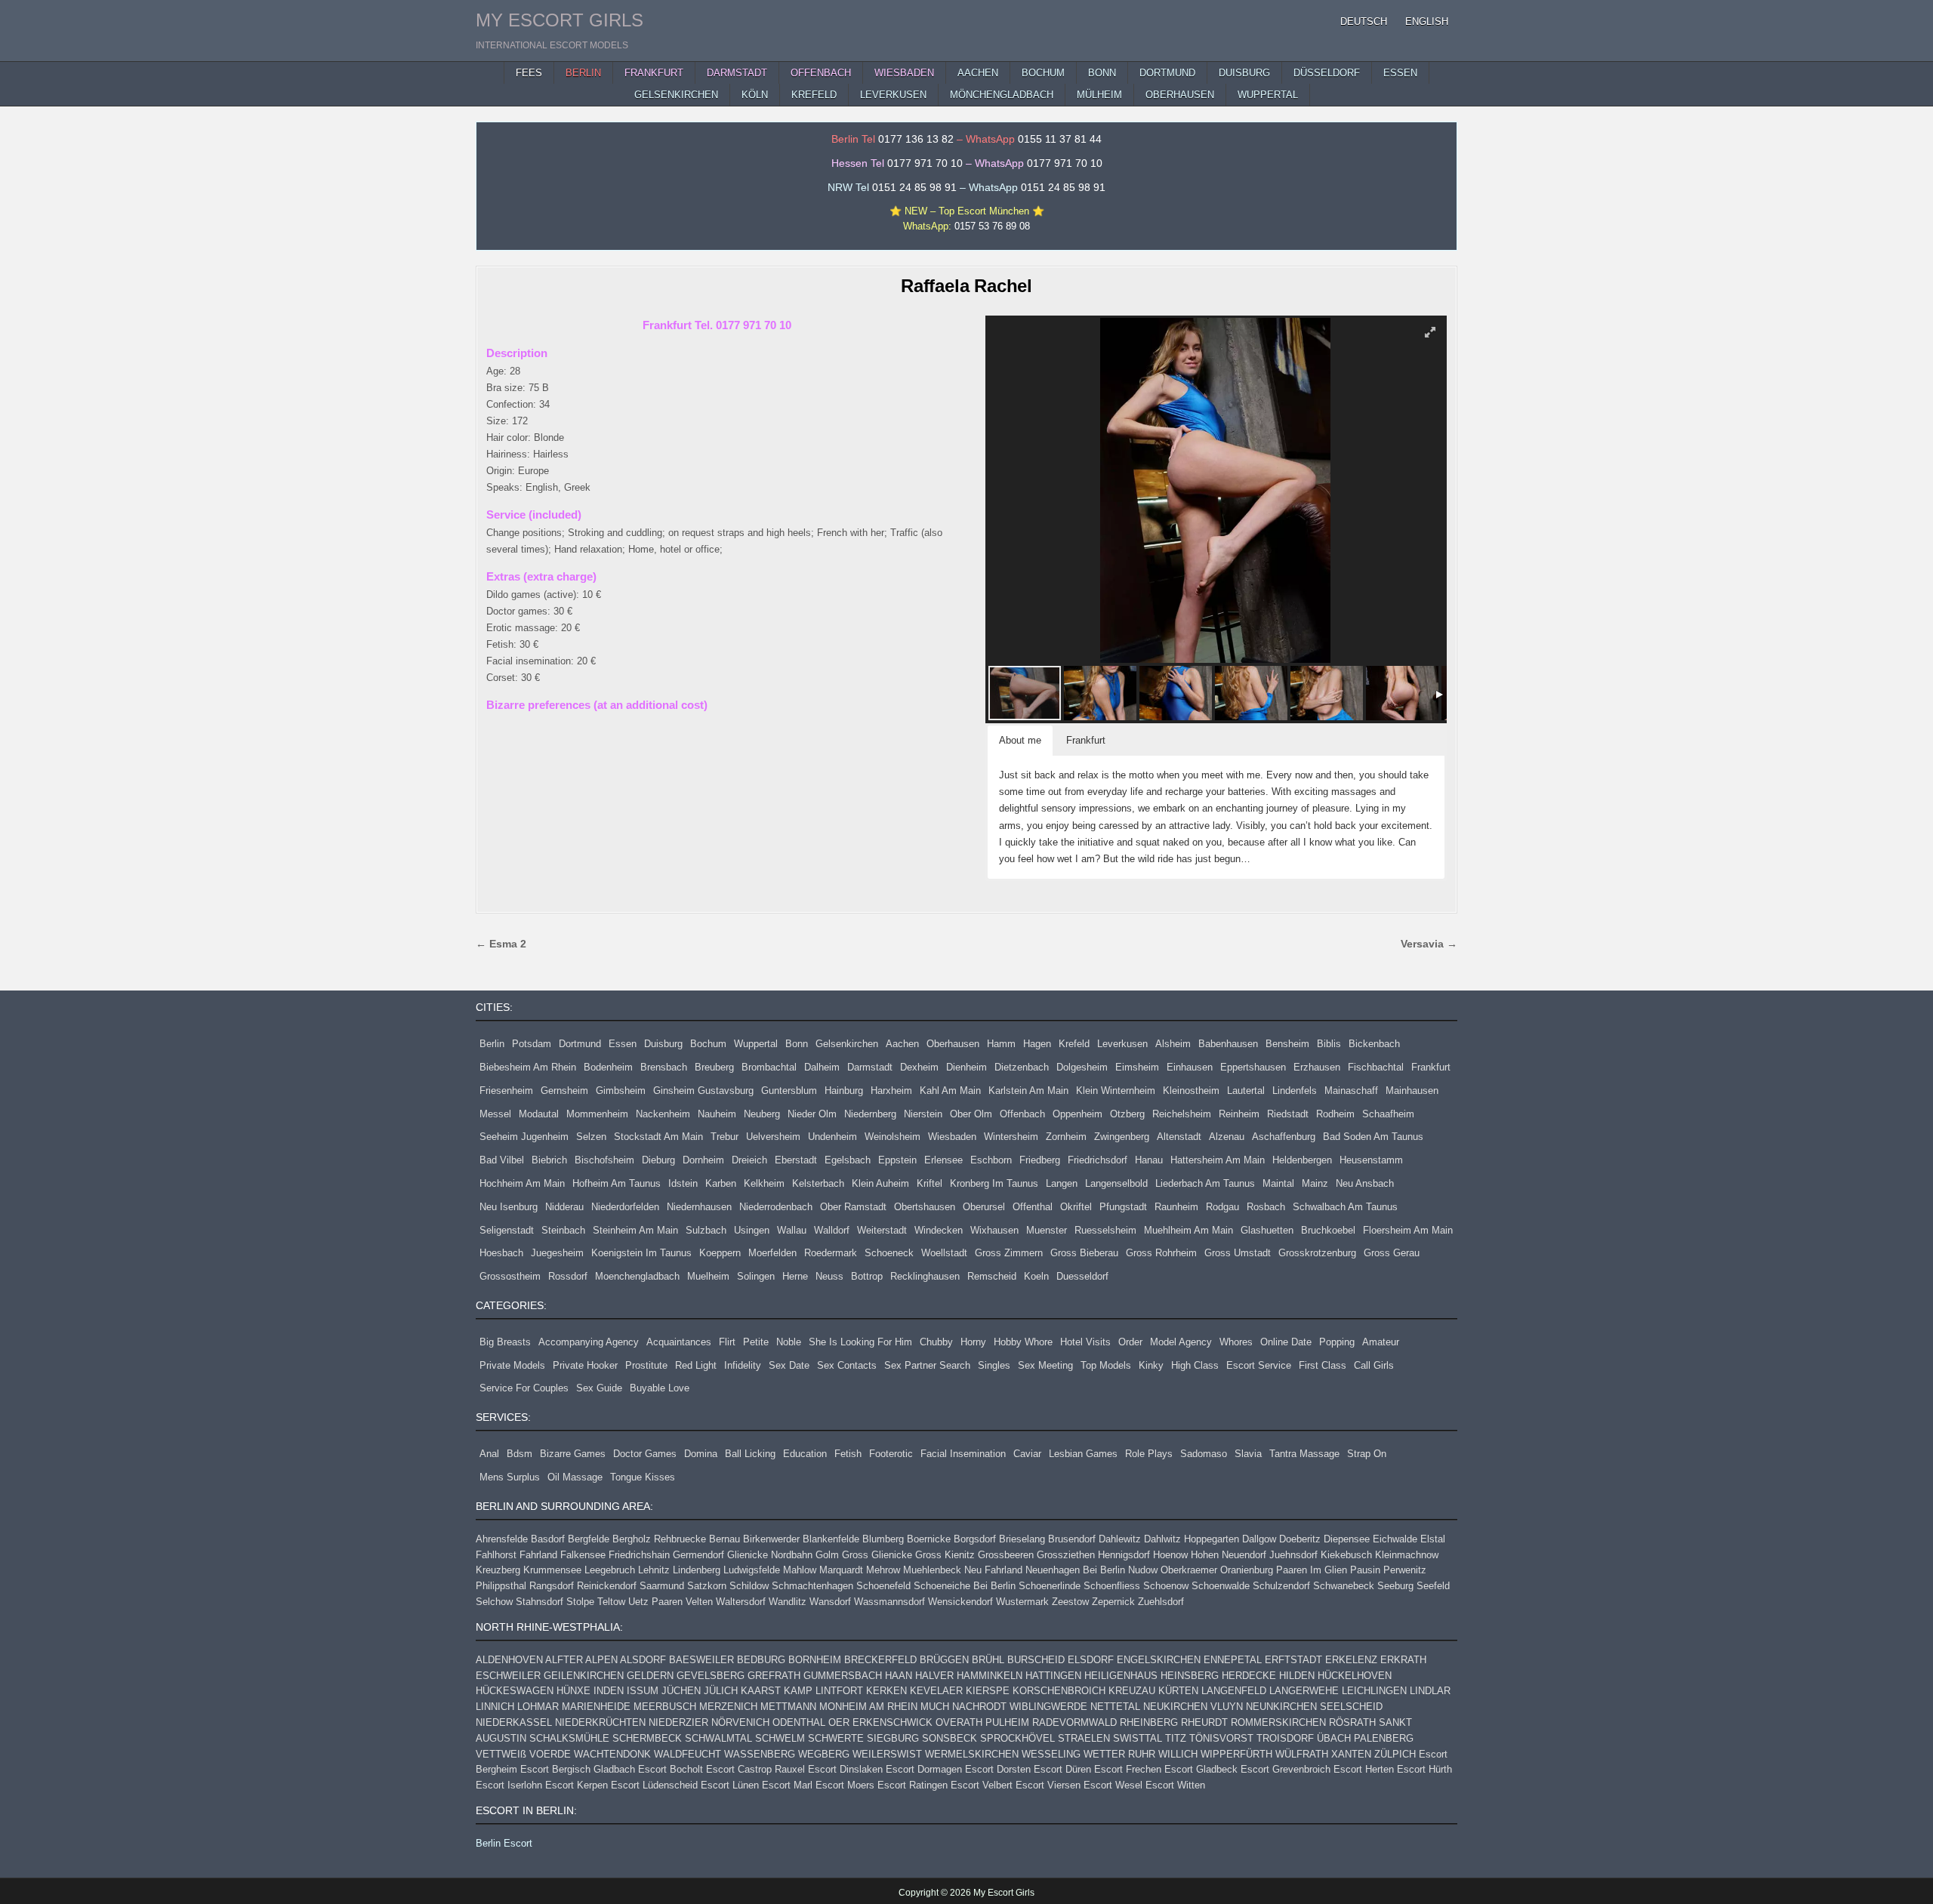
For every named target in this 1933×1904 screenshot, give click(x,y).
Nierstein (923, 1114)
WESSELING (1051, 1754)
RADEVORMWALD (1074, 1722)
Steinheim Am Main (635, 1230)
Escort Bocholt (671, 1769)
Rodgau (1222, 1207)
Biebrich (549, 1160)
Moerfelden (772, 1253)
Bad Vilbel (502, 1160)
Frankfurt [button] (1086, 740)
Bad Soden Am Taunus (1373, 1137)
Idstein (683, 1183)
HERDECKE (1249, 1676)
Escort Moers (845, 1785)
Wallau (792, 1230)
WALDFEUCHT (687, 1754)
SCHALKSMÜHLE (569, 1738)
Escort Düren (1062, 1769)
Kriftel (930, 1183)
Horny (973, 1342)
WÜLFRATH (1302, 1754)
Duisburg (663, 1044)
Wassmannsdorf (889, 1602)
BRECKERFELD (880, 1660)
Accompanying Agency (589, 1342)
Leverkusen (1122, 1044)
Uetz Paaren (655, 1602)
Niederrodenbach (776, 1207)
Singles (994, 1365)
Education (805, 1454)
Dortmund (580, 1044)
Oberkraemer (1189, 1570)
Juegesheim (557, 1253)
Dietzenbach (1022, 1067)
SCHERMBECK (647, 1738)
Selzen (591, 1137)
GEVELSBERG (711, 1676)
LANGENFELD (1234, 1691)
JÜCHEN (681, 1691)
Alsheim (1173, 1044)
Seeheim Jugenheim (524, 1137)
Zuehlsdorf (1161, 1602)
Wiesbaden (952, 1137)
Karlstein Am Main (1028, 1091)
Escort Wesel (1113, 1785)
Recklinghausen (925, 1276)
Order (1130, 1342)
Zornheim (1066, 1137)
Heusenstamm (1371, 1160)
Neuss (829, 1276)
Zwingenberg (1122, 1137)
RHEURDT (1204, 1722)
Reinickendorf (607, 1586)
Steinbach (563, 1230)
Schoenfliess (1112, 1586)
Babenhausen (1228, 1044)
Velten (699, 1602)
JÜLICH (721, 1691)
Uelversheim (773, 1137)
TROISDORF (1285, 1738)
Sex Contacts (847, 1365)
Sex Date (789, 1365)
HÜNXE (573, 1691)
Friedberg (1040, 1160)
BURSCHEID (1036, 1660)
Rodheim (1335, 1114)
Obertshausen (925, 1207)
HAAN (899, 1676)
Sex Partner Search (927, 1365)
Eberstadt (796, 1160)
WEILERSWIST (887, 1754)
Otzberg (1127, 1114)
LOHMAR (538, 1707)
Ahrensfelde (502, 1539)
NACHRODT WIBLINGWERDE (1020, 1707)
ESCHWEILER (508, 1676)
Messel (495, 1114)
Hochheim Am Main (522, 1183)
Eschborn (991, 1160)
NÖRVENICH (740, 1722)
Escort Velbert (982, 1785)
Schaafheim (1388, 1114)
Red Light (696, 1365)
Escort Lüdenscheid (654, 1785)
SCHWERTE (836, 1738)
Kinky (1151, 1365)
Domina (701, 1454)
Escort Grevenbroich (1286, 1769)
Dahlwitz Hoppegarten (1192, 1539)
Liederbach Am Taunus (1205, 1183)
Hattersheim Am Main (1218, 1160)
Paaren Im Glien (1312, 1570)
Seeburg (1395, 1586)
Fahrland (538, 1555)
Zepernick (1113, 1602)
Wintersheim (1011, 1137)
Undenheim (832, 1137)
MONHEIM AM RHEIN (868, 1707)
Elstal (1433, 1539)
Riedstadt (1288, 1114)
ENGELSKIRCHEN (1159, 1660)
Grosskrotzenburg (1317, 1253)
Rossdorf (568, 1276)
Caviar (1027, 1454)
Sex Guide (599, 1388)
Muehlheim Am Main (1188, 1230)
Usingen (752, 1230)
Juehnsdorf (1293, 1555)
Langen (1062, 1183)
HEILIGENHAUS (1121, 1676)
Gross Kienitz (945, 1555)
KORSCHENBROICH (1059, 1691)
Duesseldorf (1082, 1276)
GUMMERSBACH (843, 1676)
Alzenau (1227, 1137)
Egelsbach (848, 1160)
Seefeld (1433, 1586)
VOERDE (550, 1754)
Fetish (848, 1454)
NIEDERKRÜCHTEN (600, 1722)
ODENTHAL (799, 1722)
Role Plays (1149, 1454)
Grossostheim (510, 1276)
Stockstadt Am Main (658, 1137)
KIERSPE (988, 1691)
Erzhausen (1317, 1067)
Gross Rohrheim (1161, 1253)
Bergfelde (589, 1539)
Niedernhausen (699, 1207)
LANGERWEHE (1304, 1691)
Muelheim (708, 1276)
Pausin (1365, 1570)
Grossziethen (1066, 1555)
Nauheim (717, 1114)
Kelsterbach (818, 1183)
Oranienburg (1247, 1570)
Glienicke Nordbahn (770, 1555)
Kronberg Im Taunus (994, 1183)
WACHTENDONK (612, 1754)
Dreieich (749, 1160)
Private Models (512, 1365)
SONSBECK (950, 1738)
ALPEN (601, 1660)
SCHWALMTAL (718, 1738)
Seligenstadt (507, 1230)
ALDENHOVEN (509, 1660)
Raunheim (1176, 1207)
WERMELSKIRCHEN (972, 1754)
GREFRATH (774, 1676)
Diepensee (1347, 1539)
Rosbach (1266, 1207)
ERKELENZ (1351, 1660)
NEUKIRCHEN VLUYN (1193, 1707)
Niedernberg (870, 1114)
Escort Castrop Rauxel (755, 1769)
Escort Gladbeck (1201, 1769)
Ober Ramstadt (853, 1207)
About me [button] (1020, 740)
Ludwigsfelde (752, 1570)
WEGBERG (824, 1754)
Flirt (727, 1342)
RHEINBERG (1149, 1722)
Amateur (1381, 1342)
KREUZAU (1132, 1691)
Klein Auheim (880, 1183)
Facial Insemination (963, 1454)
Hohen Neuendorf (1229, 1555)
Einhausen (1190, 1067)
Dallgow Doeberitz (1281, 1539)
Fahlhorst (496, 1555)
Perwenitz (1405, 1570)
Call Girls (1374, 1365)
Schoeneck (889, 1253)
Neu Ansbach (1365, 1183)
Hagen (1037, 1044)
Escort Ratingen (913, 1785)
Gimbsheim (621, 1091)
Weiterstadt (882, 1230)
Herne (795, 1276)
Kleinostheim (1191, 1091)
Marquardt (841, 1570)
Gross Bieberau (1084, 1253)
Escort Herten (1364, 1769)
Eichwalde (1395, 1539)
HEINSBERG (1190, 1676)
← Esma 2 (501, 944)
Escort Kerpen (577, 1785)
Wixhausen (994, 1230)
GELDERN (650, 1676)
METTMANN (788, 1707)
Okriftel (1076, 1207)
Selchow (494, 1602)
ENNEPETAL (1233, 1660)
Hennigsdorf (1124, 1555)
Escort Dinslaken (845, 1769)
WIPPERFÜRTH (1236, 1754)
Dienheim (966, 1067)
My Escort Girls (560, 20)
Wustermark (1022, 1602)
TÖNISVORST (1221, 1738)
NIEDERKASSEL (514, 1722)
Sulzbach (706, 1230)
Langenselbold (1116, 1183)
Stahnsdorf (540, 1602)
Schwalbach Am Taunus (1345, 1207)
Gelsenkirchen (847, 1044)
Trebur (724, 1137)
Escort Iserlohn (509, 1785)
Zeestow (1070, 1602)
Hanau (1149, 1160)
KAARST (761, 1691)
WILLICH (1178, 1754)
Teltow (611, 1602)
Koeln (1036, 1276)
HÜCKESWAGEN (515, 1691)
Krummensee (552, 1570)
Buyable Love (660, 1388)
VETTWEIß (501, 1754)
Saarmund (662, 1586)
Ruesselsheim (1105, 1230)
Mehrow (883, 1570)
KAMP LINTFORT (823, 1691)
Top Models (1106, 1365)
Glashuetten (1267, 1230)
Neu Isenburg (509, 1207)
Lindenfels (1295, 1091)
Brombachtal (769, 1067)
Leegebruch (610, 1570)
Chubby (936, 1342)
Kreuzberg (498, 1570)
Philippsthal (501, 1586)
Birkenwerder (771, 1539)
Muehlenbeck (932, 1570)
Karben (721, 1183)
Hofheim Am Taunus (617, 1183)
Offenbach (1022, 1114)
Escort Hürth (1424, 1769)
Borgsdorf (975, 1539)
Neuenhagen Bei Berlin (1075, 1570)
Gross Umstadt (1238, 1253)
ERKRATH (1403, 1660)
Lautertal (1246, 1091)
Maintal (1278, 1183)
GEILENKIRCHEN (584, 1676)
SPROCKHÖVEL (1017, 1738)
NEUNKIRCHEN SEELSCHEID (1314, 1707)
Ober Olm (971, 1114)
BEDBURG (761, 1660)
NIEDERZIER (678, 1722)
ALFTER (564, 1660)
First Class (1323, 1365)
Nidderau (564, 1207)
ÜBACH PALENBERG (1365, 1738)
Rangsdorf (552, 1586)
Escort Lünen (730, 1785)
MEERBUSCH (665, 1707)
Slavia (1248, 1454)
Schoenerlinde (1050, 1586)
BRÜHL (988, 1660)
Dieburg (658, 1160)
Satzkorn (707, 1586)
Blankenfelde (831, 1539)
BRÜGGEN (944, 1660)
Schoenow (1166, 1586)
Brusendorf (1072, 1539)
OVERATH (959, 1722)
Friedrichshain (639, 1555)
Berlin (492, 1044)
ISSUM (643, 1691)
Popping (1337, 1342)
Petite (756, 1342)
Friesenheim (506, 1091)
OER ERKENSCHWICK (880, 1722)
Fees (529, 73)
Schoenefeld (883, 1586)
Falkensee (583, 1555)
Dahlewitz (1120, 1539)
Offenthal (1033, 1207)
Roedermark (831, 1253)
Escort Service (1259, 1365)
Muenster (1047, 1230)
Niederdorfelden (625, 1207)
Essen (623, 1044)
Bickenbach (1374, 1044)
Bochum (708, 1044)
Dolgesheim (1082, 1067)
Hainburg (844, 1091)
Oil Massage (575, 1477)
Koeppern (720, 1253)
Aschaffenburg (1284, 1137)
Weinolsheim (893, 1137)
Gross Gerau (1392, 1253)
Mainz (1315, 1183)
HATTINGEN (1053, 1676)
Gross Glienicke (877, 1555)
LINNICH (495, 1707)
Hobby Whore (1023, 1342)
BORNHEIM (815, 1660)
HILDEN (1297, 1676)
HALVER (934, 1676)
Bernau (724, 1539)
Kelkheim (764, 1183)
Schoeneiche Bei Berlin (965, 1586)
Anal (489, 1454)
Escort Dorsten (998, 1769)
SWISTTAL (1138, 1738)
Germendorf (698, 1555)
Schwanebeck (1344, 1586)
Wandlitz (788, 1602)
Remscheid (992, 1276)
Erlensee (943, 1160)
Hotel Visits (1085, 1342)
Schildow (749, 1586)
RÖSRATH (1352, 1722)
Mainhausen (1412, 1091)
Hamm (1001, 1044)
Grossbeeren (1006, 1555)
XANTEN (1351, 1754)
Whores (1236, 1342)
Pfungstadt (1123, 1207)
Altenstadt (1179, 1137)
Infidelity (743, 1365)
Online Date (1286, 1342)
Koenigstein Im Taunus (641, 1253)
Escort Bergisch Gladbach (578, 1769)
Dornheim (703, 1160)
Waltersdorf (741, 1602)
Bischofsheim (604, 1160)
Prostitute (646, 1365)
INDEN (609, 1691)
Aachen (902, 1044)
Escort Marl (787, 1785)
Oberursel (984, 1207)
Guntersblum (789, 1091)
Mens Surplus (510, 1477)
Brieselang (1022, 1539)
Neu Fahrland (993, 1570)
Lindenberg (697, 1570)
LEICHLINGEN (1374, 1691)
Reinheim (1239, 1114)
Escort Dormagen (924, 1769)
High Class (1195, 1365)
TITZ (1176, 1738)
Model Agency (1181, 1342)
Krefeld (1074, 1044)
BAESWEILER (701, 1660)
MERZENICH (728, 1707)
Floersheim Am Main (1408, 1230)
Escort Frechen (1128, 1769)
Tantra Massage (1304, 1454)
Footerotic (891, 1454)
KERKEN (886, 1691)
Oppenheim (1077, 1114)
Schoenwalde (1221, 1586)
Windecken (939, 1230)
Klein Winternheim (1116, 1091)
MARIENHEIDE (596, 1707)
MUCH (935, 1707)
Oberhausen (953, 1044)
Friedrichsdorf (1098, 1160)
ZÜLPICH (1395, 1754)
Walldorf (832, 1230)
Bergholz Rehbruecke (659, 1539)
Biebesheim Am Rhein (528, 1067)
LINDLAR (1430, 1691)
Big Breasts (505, 1342)
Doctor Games (645, 1454)
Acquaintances (679, 1342)
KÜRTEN (1178, 1691)
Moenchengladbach (637, 1276)
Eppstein (897, 1160)
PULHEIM (1007, 1722)
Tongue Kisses (643, 1477)
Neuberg (762, 1114)
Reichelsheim (1182, 1114)
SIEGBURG (893, 1738)
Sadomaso (1204, 1454)
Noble (789, 1342)
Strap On (1367, 1454)
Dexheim (919, 1067)
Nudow (1143, 1570)
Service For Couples (524, 1388)
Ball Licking (750, 1454)
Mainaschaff (1351, 1091)
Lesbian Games (1083, 1454)
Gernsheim (564, 1091)
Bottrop (867, 1276)
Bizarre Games (573, 1454)
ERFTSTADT (1293, 1660)
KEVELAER (936, 1691)
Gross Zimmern (1009, 1253)
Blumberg (883, 1539)
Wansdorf (830, 1602)
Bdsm (519, 1454)
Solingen (756, 1276)
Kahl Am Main (950, 1091)
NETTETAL (1115, 1707)
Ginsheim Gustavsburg (703, 1091)
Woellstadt (944, 1253)
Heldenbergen (1302, 1160)
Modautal (539, 1114)
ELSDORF (1091, 1660)
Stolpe (580, 1602)
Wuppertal (756, 1044)
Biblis (1329, 1044)
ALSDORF (643, 1660)
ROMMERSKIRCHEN (1278, 1722)
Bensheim (1287, 1044)
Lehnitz (654, 1570)
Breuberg (714, 1067)
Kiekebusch (1346, 1555)
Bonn (797, 1044)
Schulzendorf (1281, 1586)
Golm (827, 1555)
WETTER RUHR (1119, 1754)
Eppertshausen (1253, 1067)
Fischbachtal (1376, 1067)
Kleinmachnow (1407, 1555)
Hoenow (1170, 1555)
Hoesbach (501, 1253)
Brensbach (664, 1067)
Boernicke (929, 1539)
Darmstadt (870, 1067)
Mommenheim (597, 1114)
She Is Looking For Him (860, 1342)
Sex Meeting (1045, 1365)
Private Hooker (585, 1365)
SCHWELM (780, 1738)
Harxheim (891, 1091)
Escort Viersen (1048, 1785)
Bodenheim (608, 1067)
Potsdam (532, 1044)
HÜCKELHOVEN (1355, 1676)
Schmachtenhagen (812, 1586)
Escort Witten (1175, 1785)
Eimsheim (1137, 1067)
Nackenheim (663, 1114)
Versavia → (1429, 944)
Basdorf (548, 1539)
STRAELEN (1084, 1738)
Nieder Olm (812, 1114)
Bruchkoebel (1328, 1230)
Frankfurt (1431, 1067)
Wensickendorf (960, 1602)
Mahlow (800, 1570)
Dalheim (822, 1067)
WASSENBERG (760, 1754)
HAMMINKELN (990, 1676)
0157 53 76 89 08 (992, 226)
